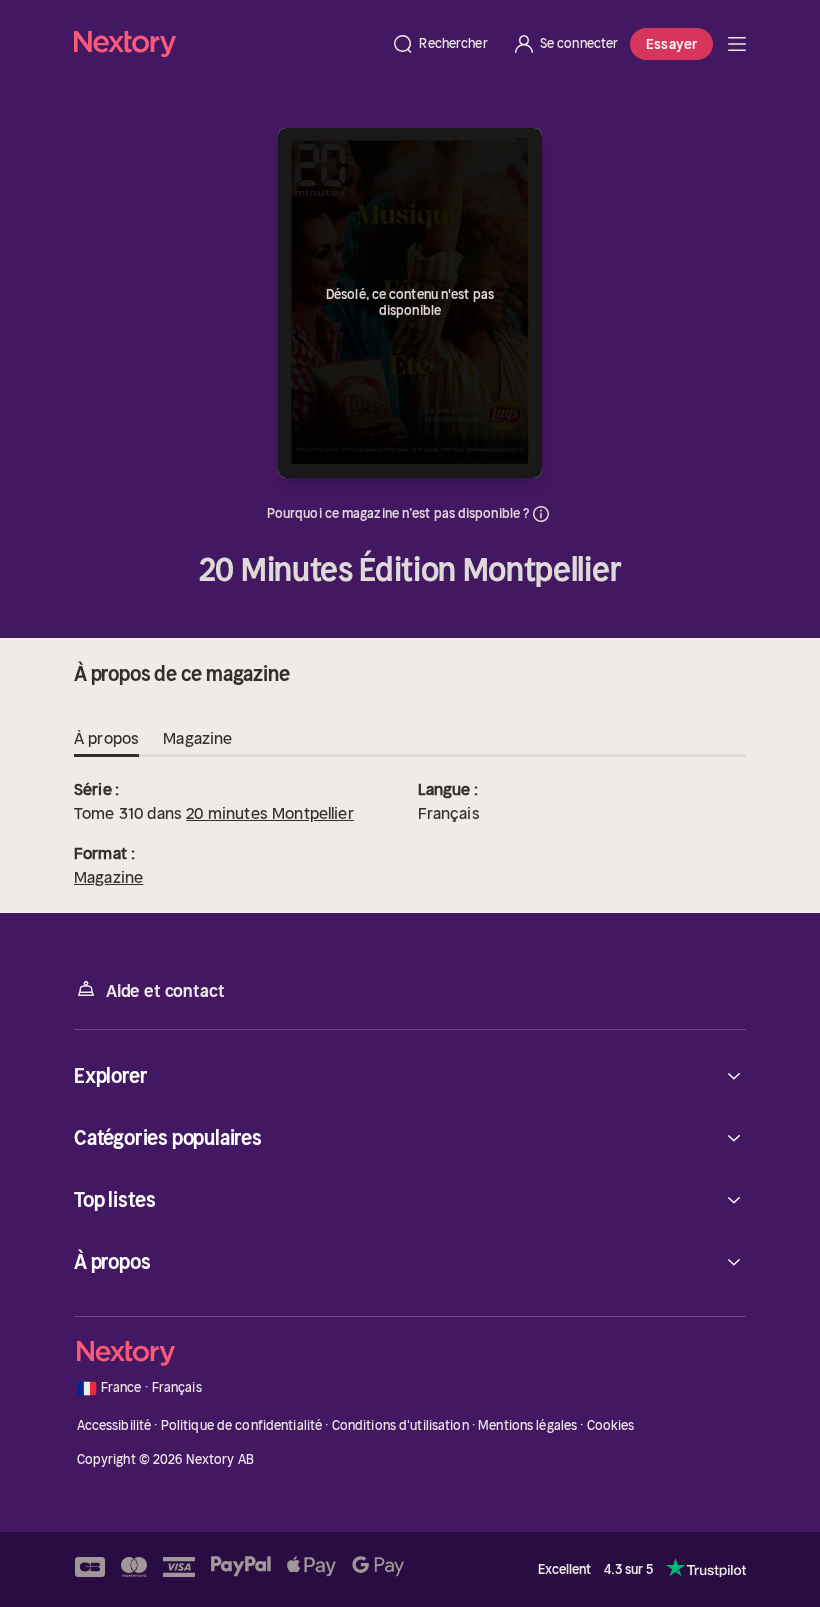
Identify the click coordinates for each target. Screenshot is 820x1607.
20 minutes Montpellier (270, 813)
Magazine (108, 877)
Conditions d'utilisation (400, 1425)
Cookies (611, 1425)
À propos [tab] (106, 738)
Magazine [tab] (197, 738)
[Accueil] (226, 43)
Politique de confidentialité (242, 1425)
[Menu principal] (737, 44)
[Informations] (541, 514)
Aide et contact (165, 991)
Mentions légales (527, 1425)
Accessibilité (114, 1425)
